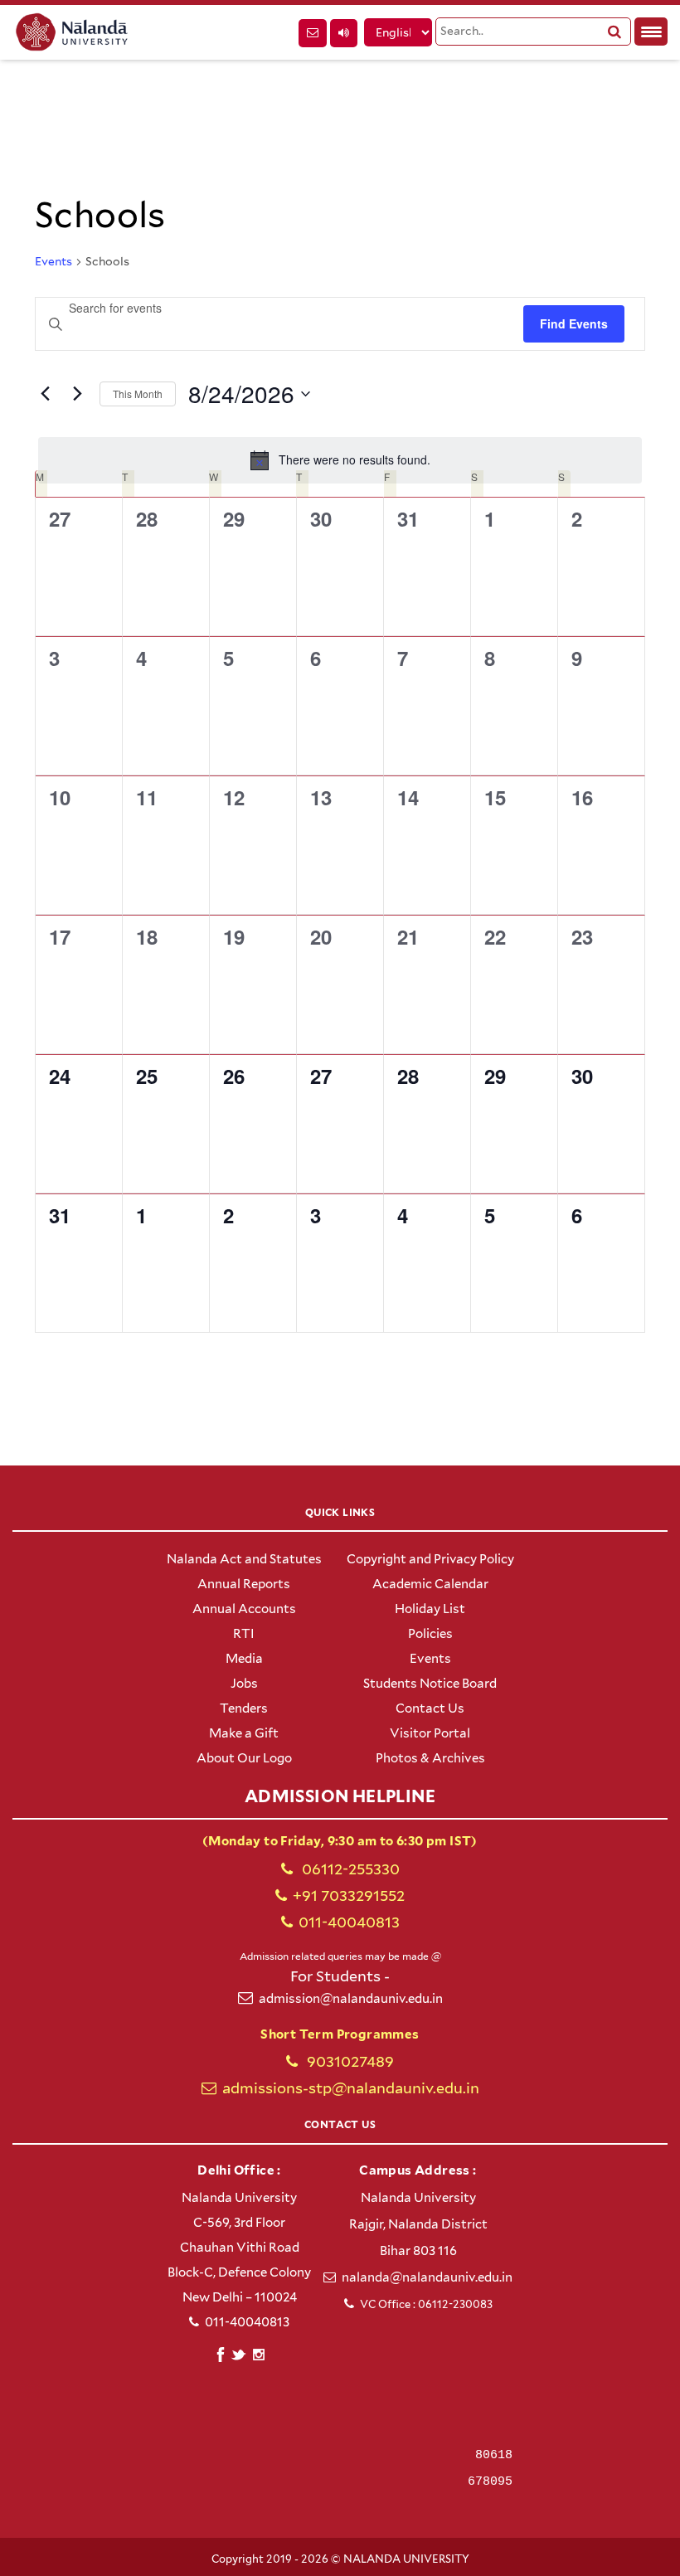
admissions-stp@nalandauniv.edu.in (351, 2088)
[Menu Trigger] (651, 32)
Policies (430, 1634)
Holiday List (430, 1609)
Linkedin (239, 2352)
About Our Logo (244, 1758)
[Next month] (77, 394)
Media (244, 1659)
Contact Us (430, 1708)
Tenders (244, 1708)
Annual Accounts (244, 1609)
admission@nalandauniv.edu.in (351, 1999)
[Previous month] (45, 394)
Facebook (220, 2352)
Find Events (574, 323)
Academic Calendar (430, 1584)
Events (53, 261)
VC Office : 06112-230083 (426, 2304)
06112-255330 (349, 1869)
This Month (138, 394)
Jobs (244, 1684)
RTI (244, 1634)
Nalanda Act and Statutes (244, 1559)
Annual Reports (244, 1584)
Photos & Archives (430, 1758)
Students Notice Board (430, 1684)
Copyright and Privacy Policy (430, 1559)
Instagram (258, 2355)
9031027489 (349, 2061)
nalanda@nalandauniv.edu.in (427, 2277)
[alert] (340, 460)
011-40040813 (349, 1922)
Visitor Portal (430, 1733)
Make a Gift (244, 1733)
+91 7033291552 (349, 1896)
